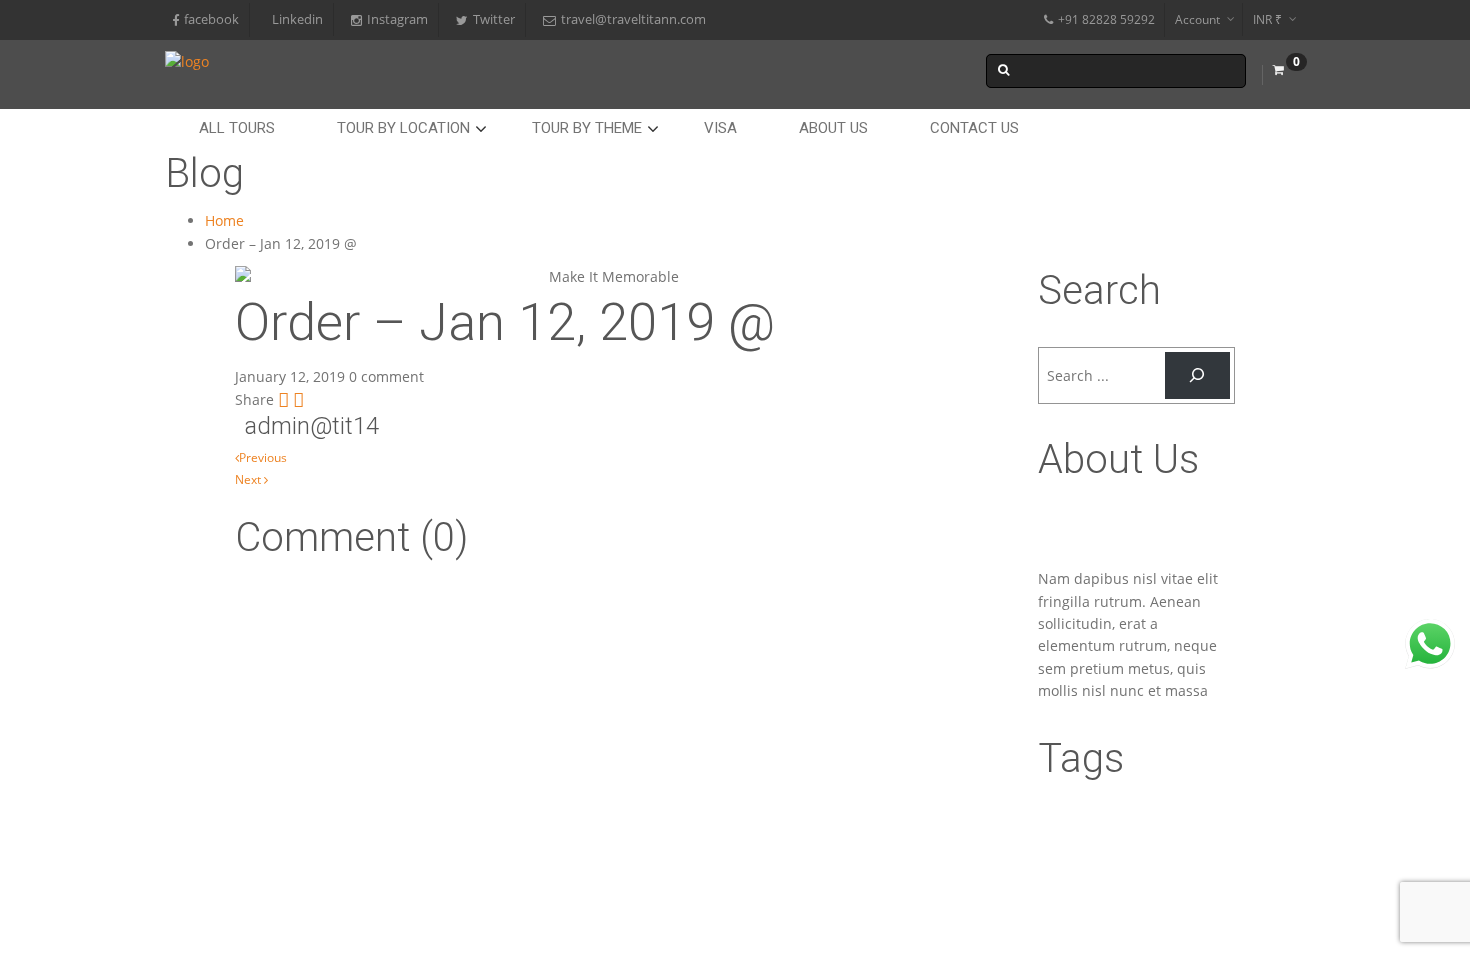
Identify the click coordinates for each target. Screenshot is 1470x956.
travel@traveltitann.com (633, 19)
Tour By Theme (587, 128)
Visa (720, 128)
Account (1197, 19)
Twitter (494, 19)
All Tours (237, 128)
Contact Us (974, 128)
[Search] (1197, 375)
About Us (833, 128)
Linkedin (297, 19)
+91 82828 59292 (1106, 19)
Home (224, 220)
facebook (211, 19)
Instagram (397, 19)
